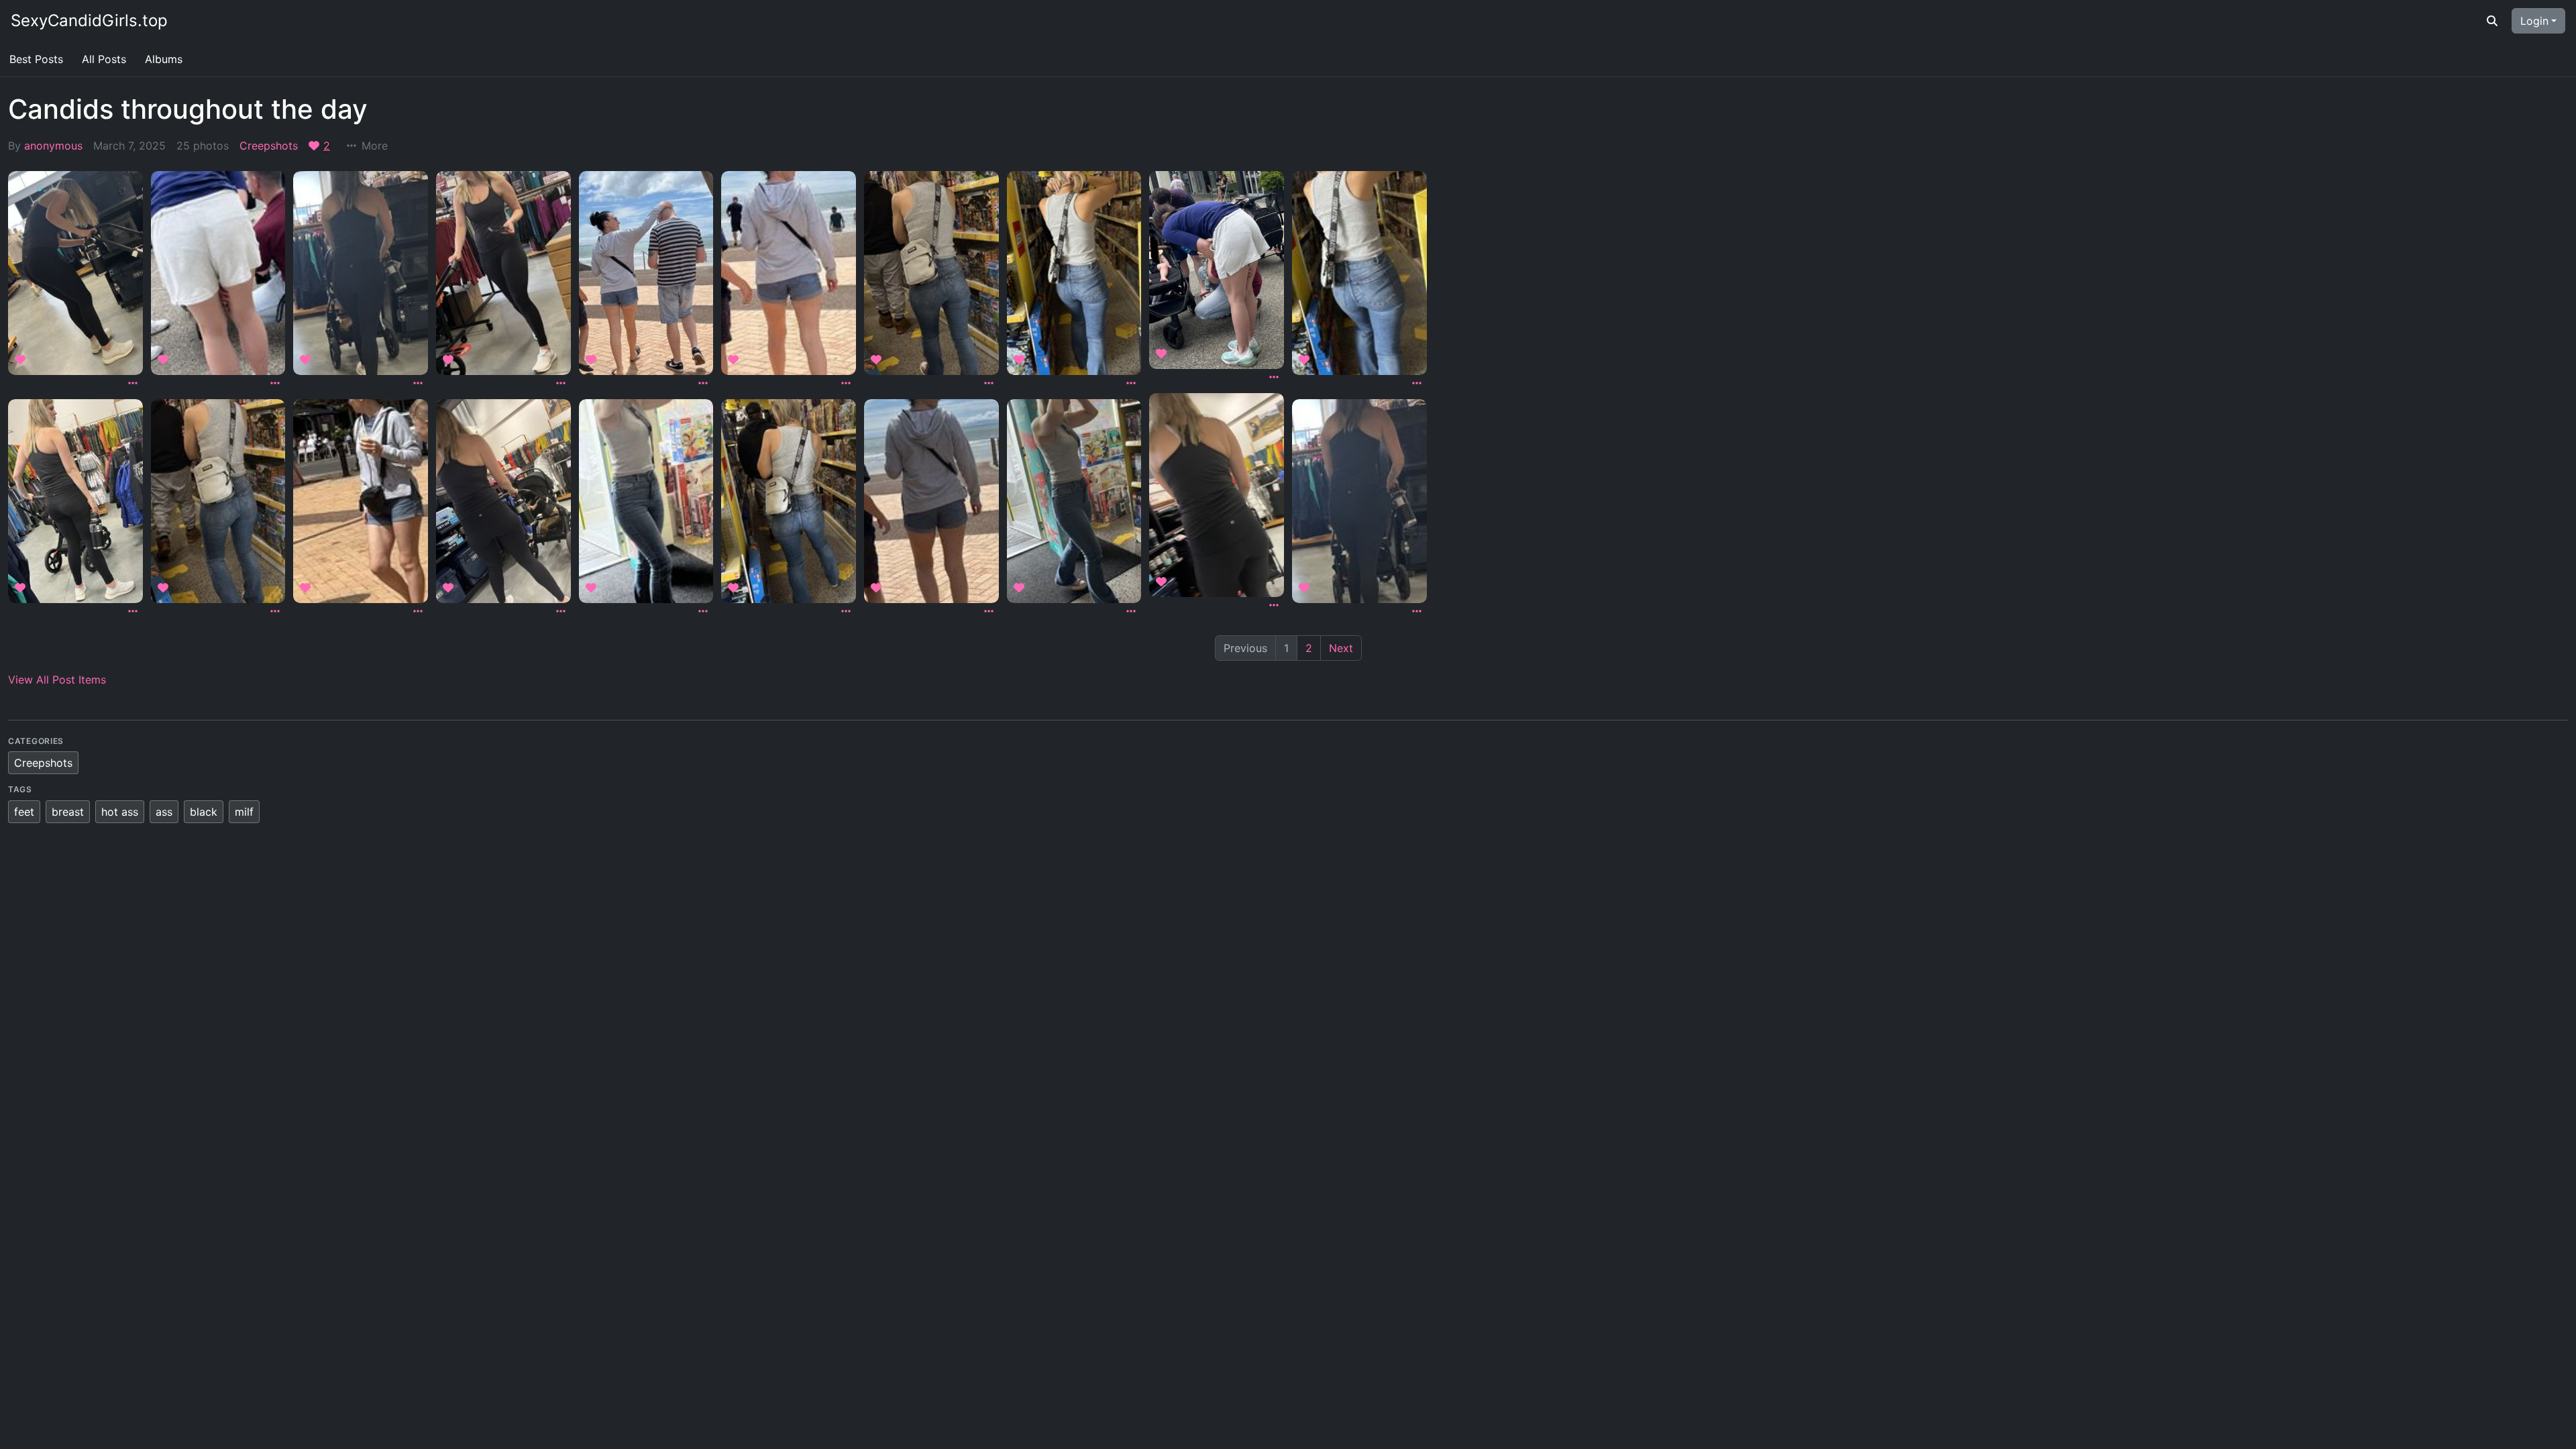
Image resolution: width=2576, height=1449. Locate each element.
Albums (164, 59)
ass (164, 812)
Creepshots (269, 146)
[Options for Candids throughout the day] (133, 383)
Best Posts (36, 59)
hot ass (120, 812)
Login (2534, 21)
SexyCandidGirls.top (89, 20)
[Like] (22, 360)
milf (244, 812)
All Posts (104, 59)
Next (1341, 648)
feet (24, 812)
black (204, 812)
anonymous (53, 146)
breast (68, 812)
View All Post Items (57, 680)
